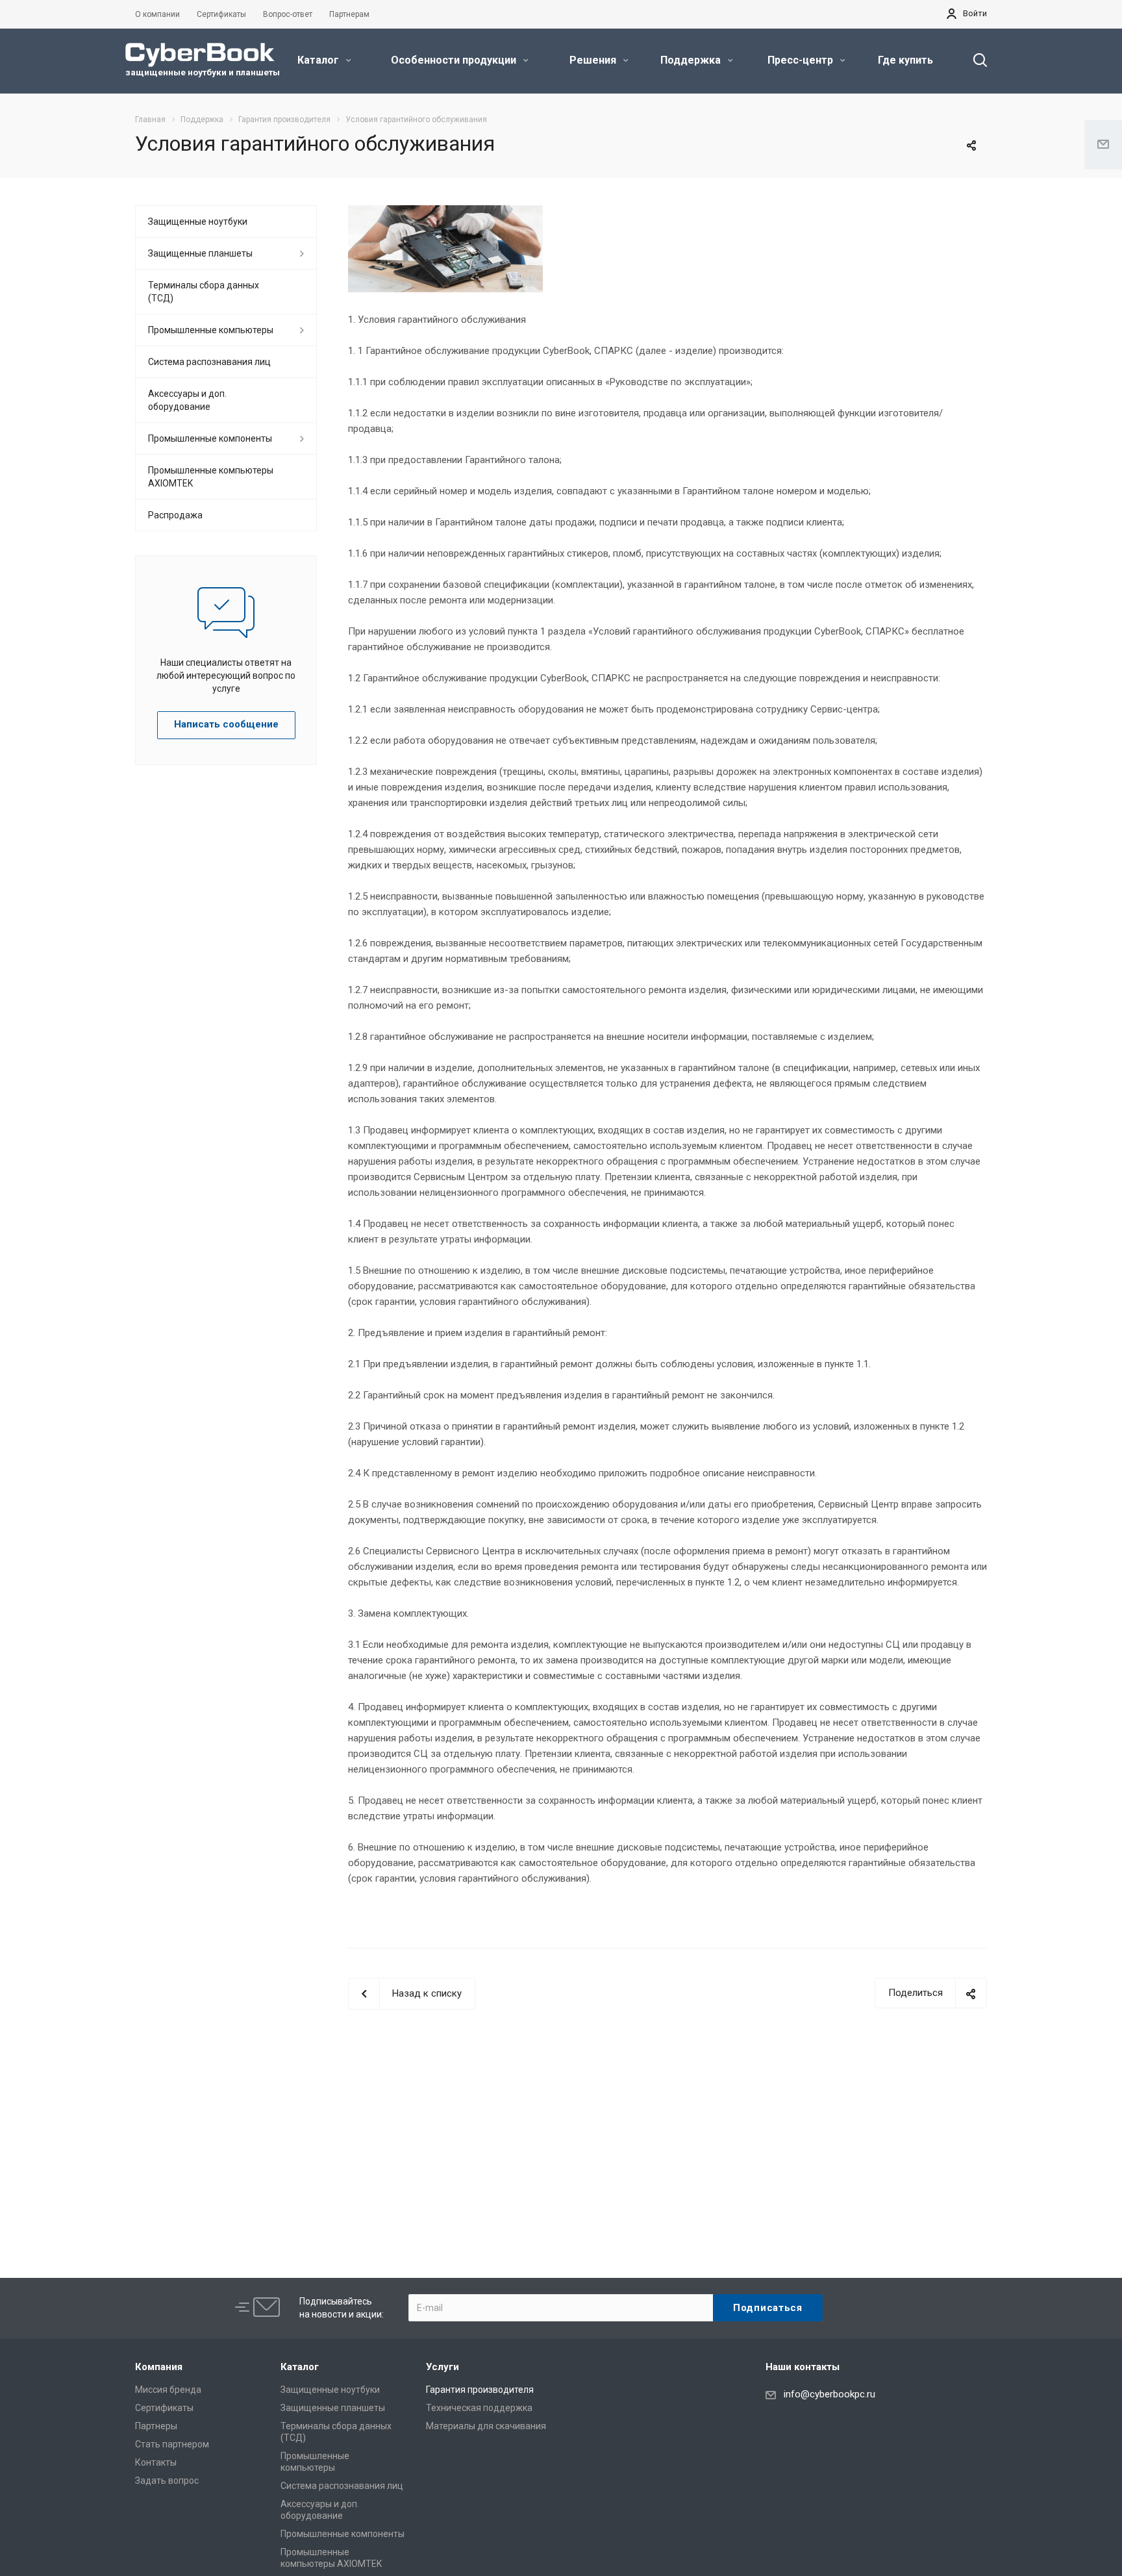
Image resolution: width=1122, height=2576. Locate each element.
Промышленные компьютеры (211, 330)
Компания (159, 2367)
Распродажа (175, 515)
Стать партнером (172, 2444)
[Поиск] (974, 60)
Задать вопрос (167, 2481)
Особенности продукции (455, 60)
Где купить (905, 60)
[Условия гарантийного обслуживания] (445, 213)
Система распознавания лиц (209, 362)
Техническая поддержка (479, 2408)
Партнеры (156, 2426)
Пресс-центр (802, 60)
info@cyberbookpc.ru (829, 2394)
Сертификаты (164, 2408)
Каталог (319, 60)
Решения (594, 60)
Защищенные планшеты (200, 253)
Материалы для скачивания (486, 2426)
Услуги (443, 2367)
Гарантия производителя (480, 2390)
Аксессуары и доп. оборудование (187, 400)
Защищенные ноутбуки (198, 221)
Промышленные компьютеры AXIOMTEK (211, 477)
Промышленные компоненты (210, 438)
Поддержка (692, 60)
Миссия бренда (168, 2390)
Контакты (156, 2462)
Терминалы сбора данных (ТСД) (204, 292)
